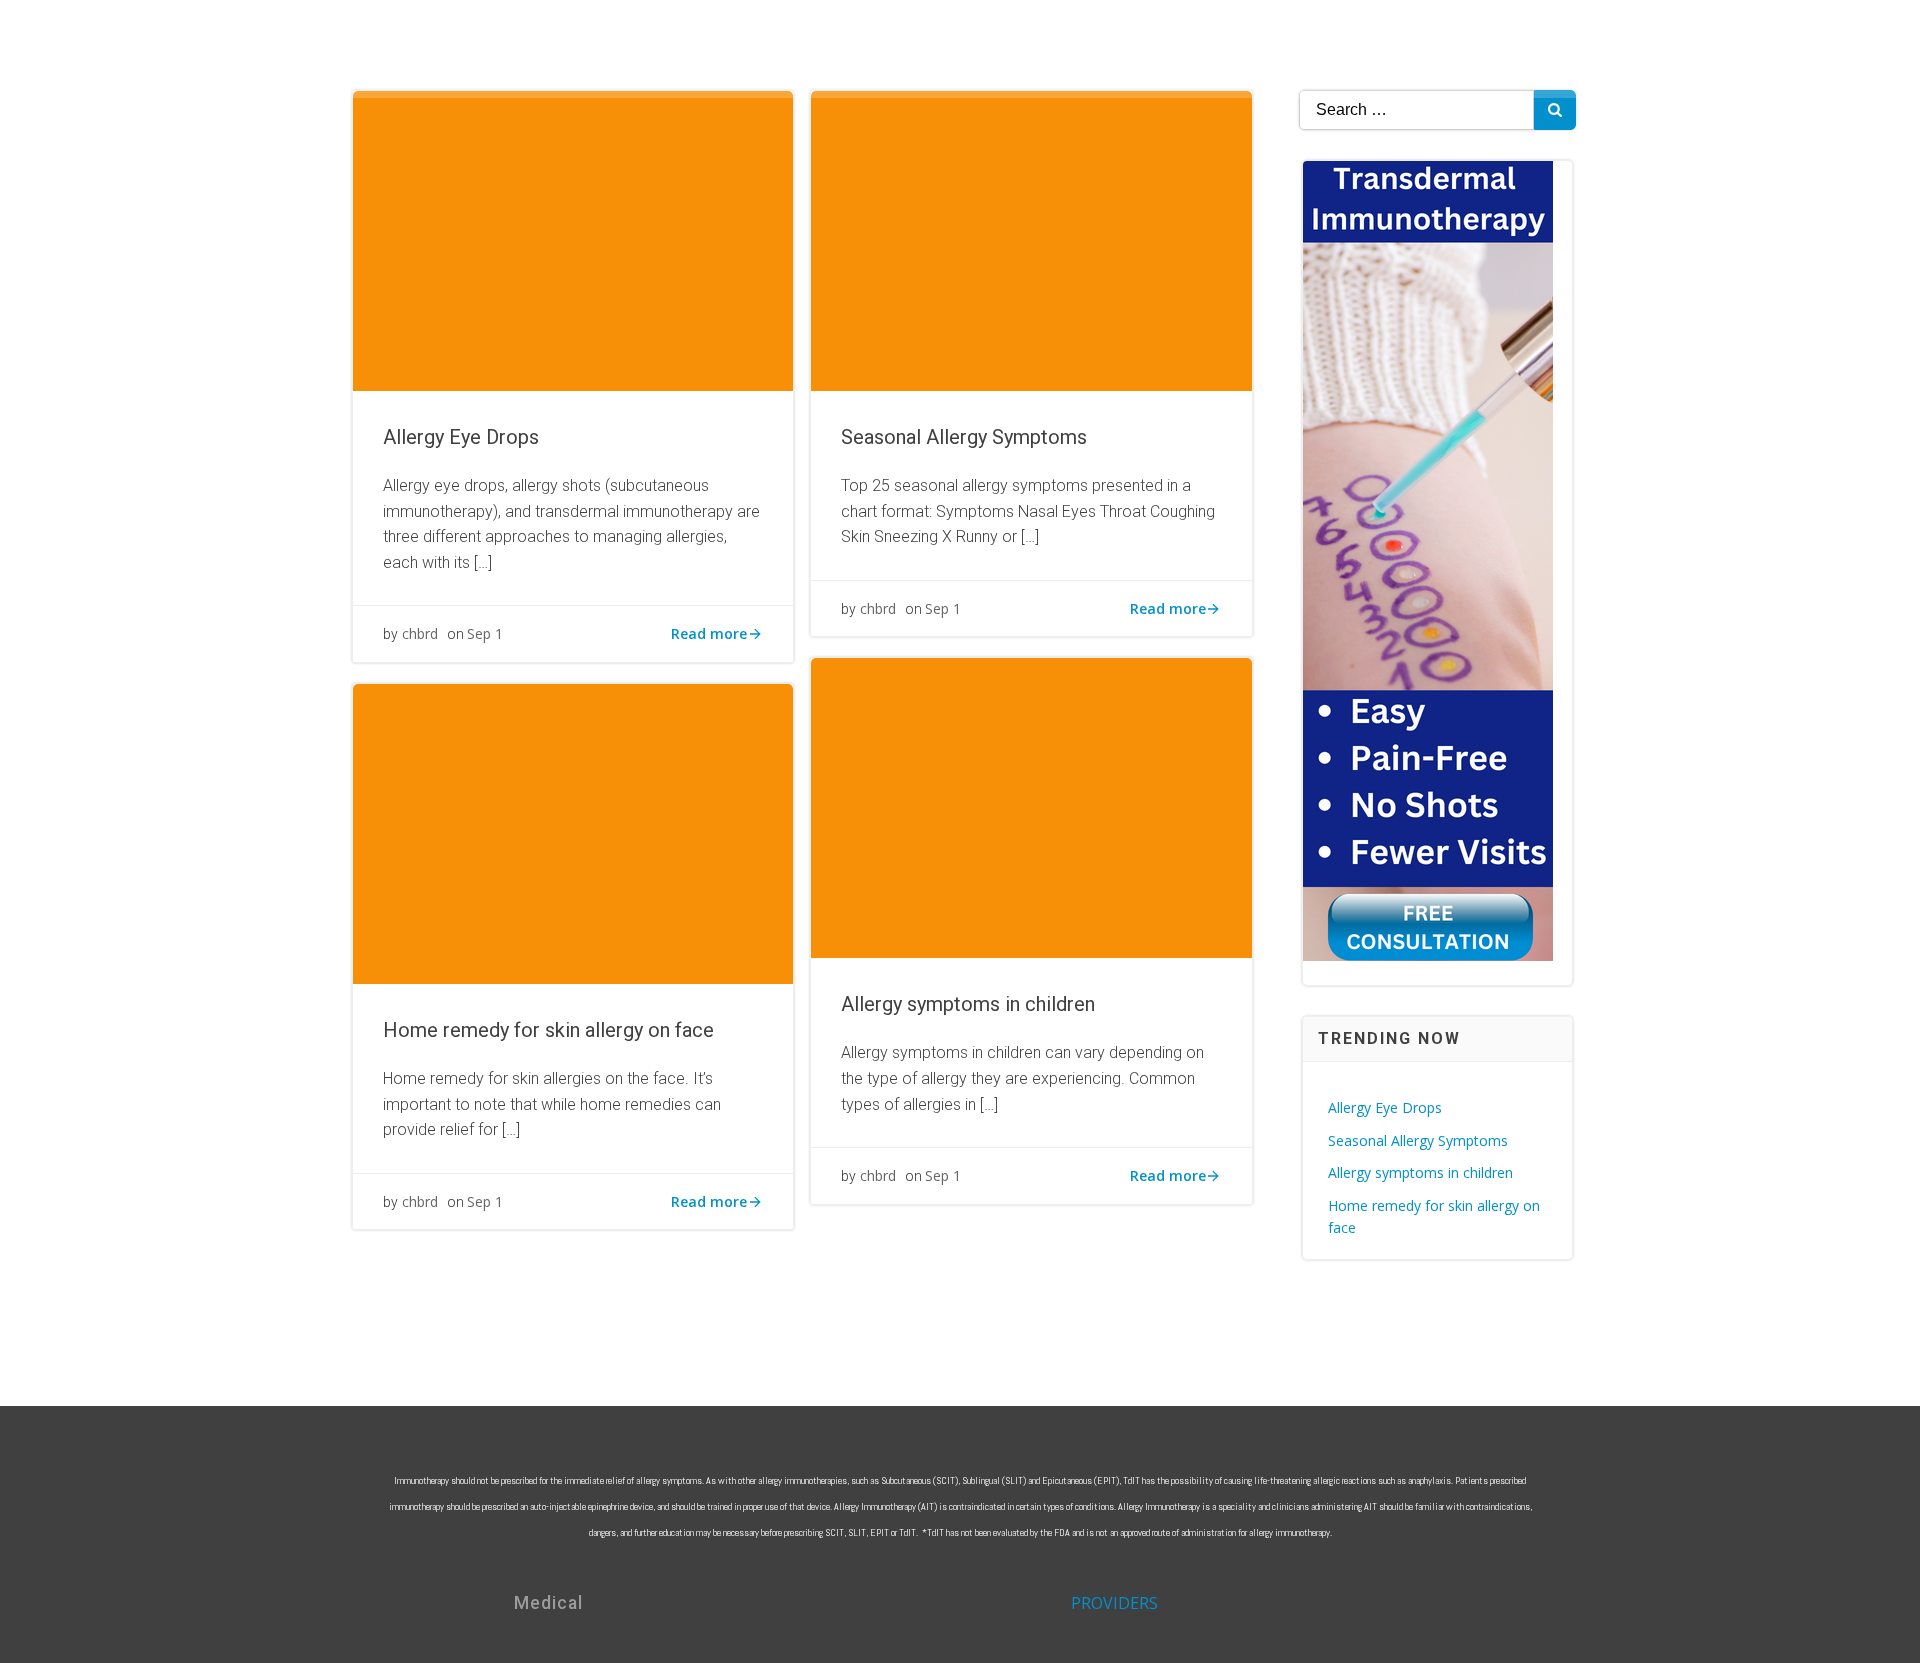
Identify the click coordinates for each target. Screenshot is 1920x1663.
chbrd (420, 633)
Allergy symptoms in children (1420, 1172)
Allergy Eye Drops (1385, 1107)
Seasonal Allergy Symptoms (1418, 1140)
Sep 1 (485, 633)
